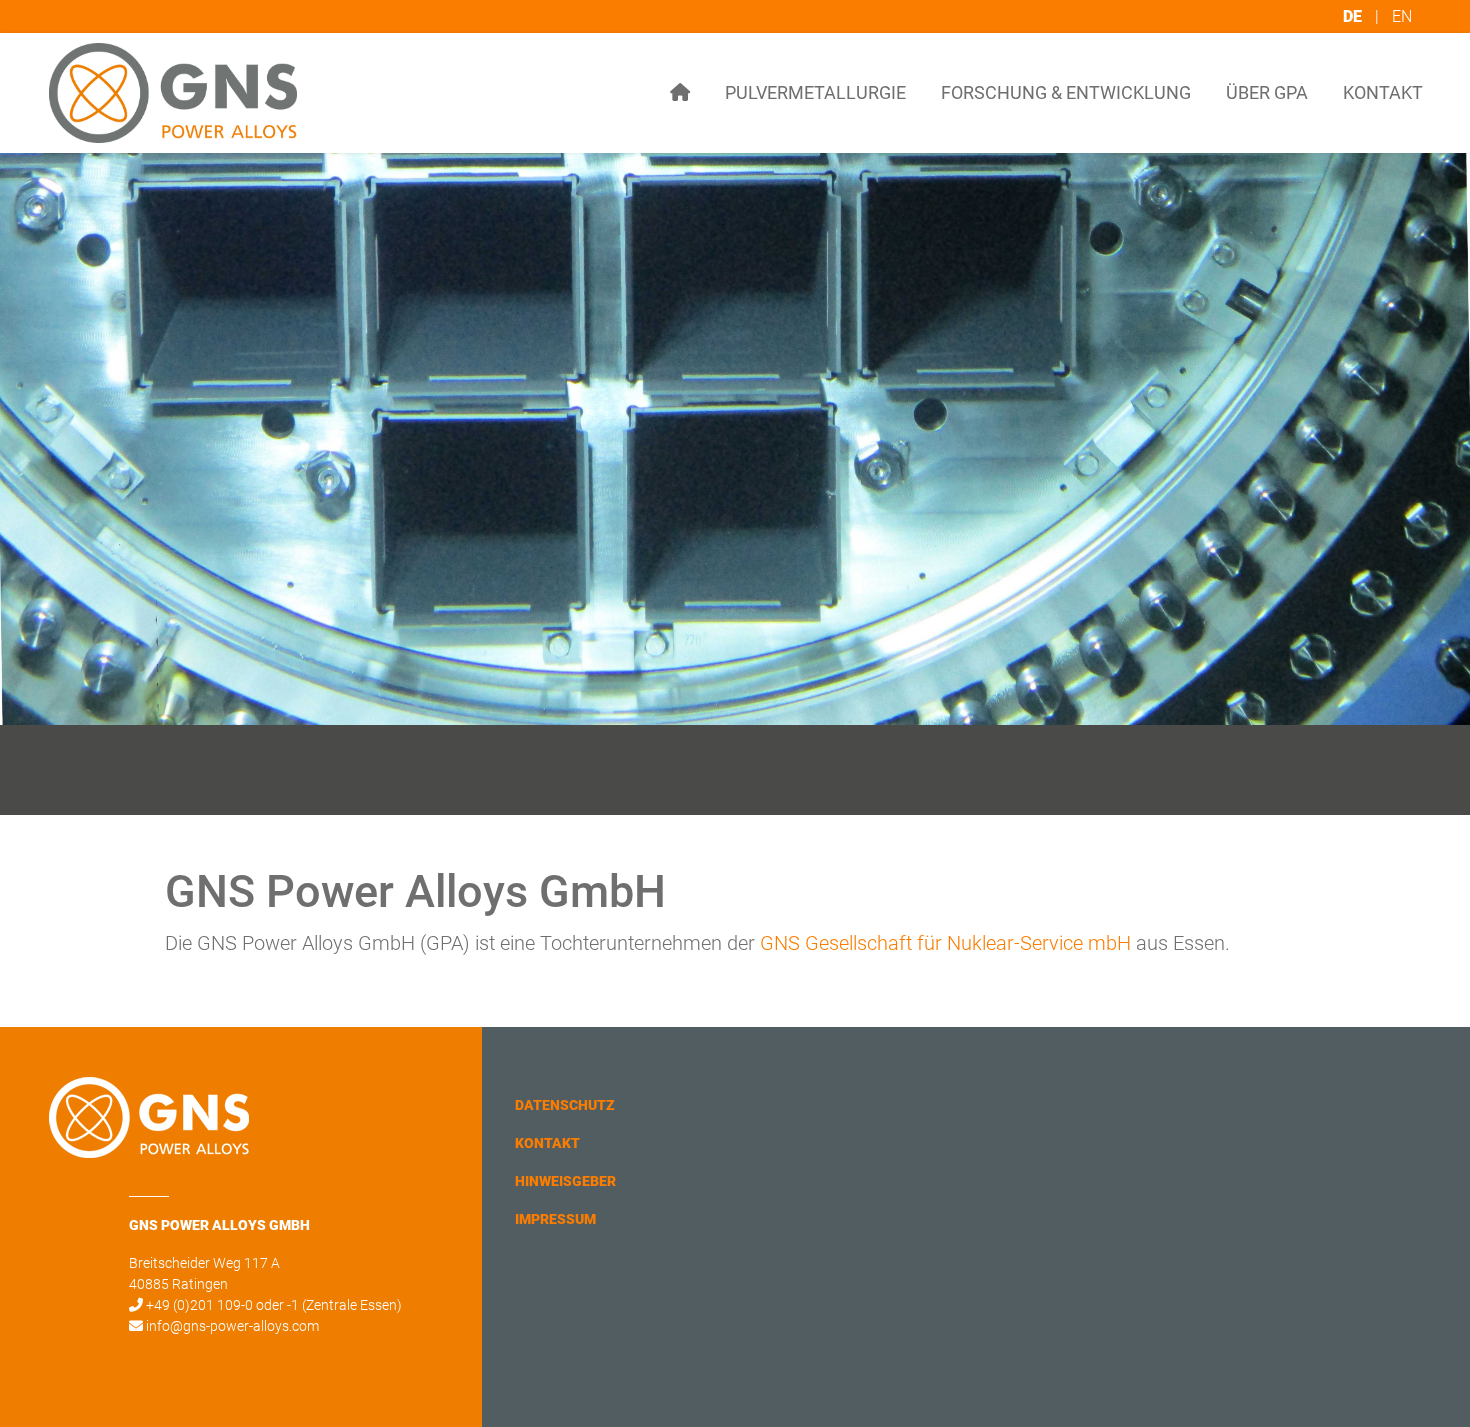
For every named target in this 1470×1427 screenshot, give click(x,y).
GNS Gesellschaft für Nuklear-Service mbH (945, 943)
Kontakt (1383, 92)
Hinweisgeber (565, 1181)
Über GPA (1267, 92)
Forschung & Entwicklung (1066, 92)
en (1402, 16)
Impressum (555, 1219)
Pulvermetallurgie (815, 92)
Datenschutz (565, 1105)
